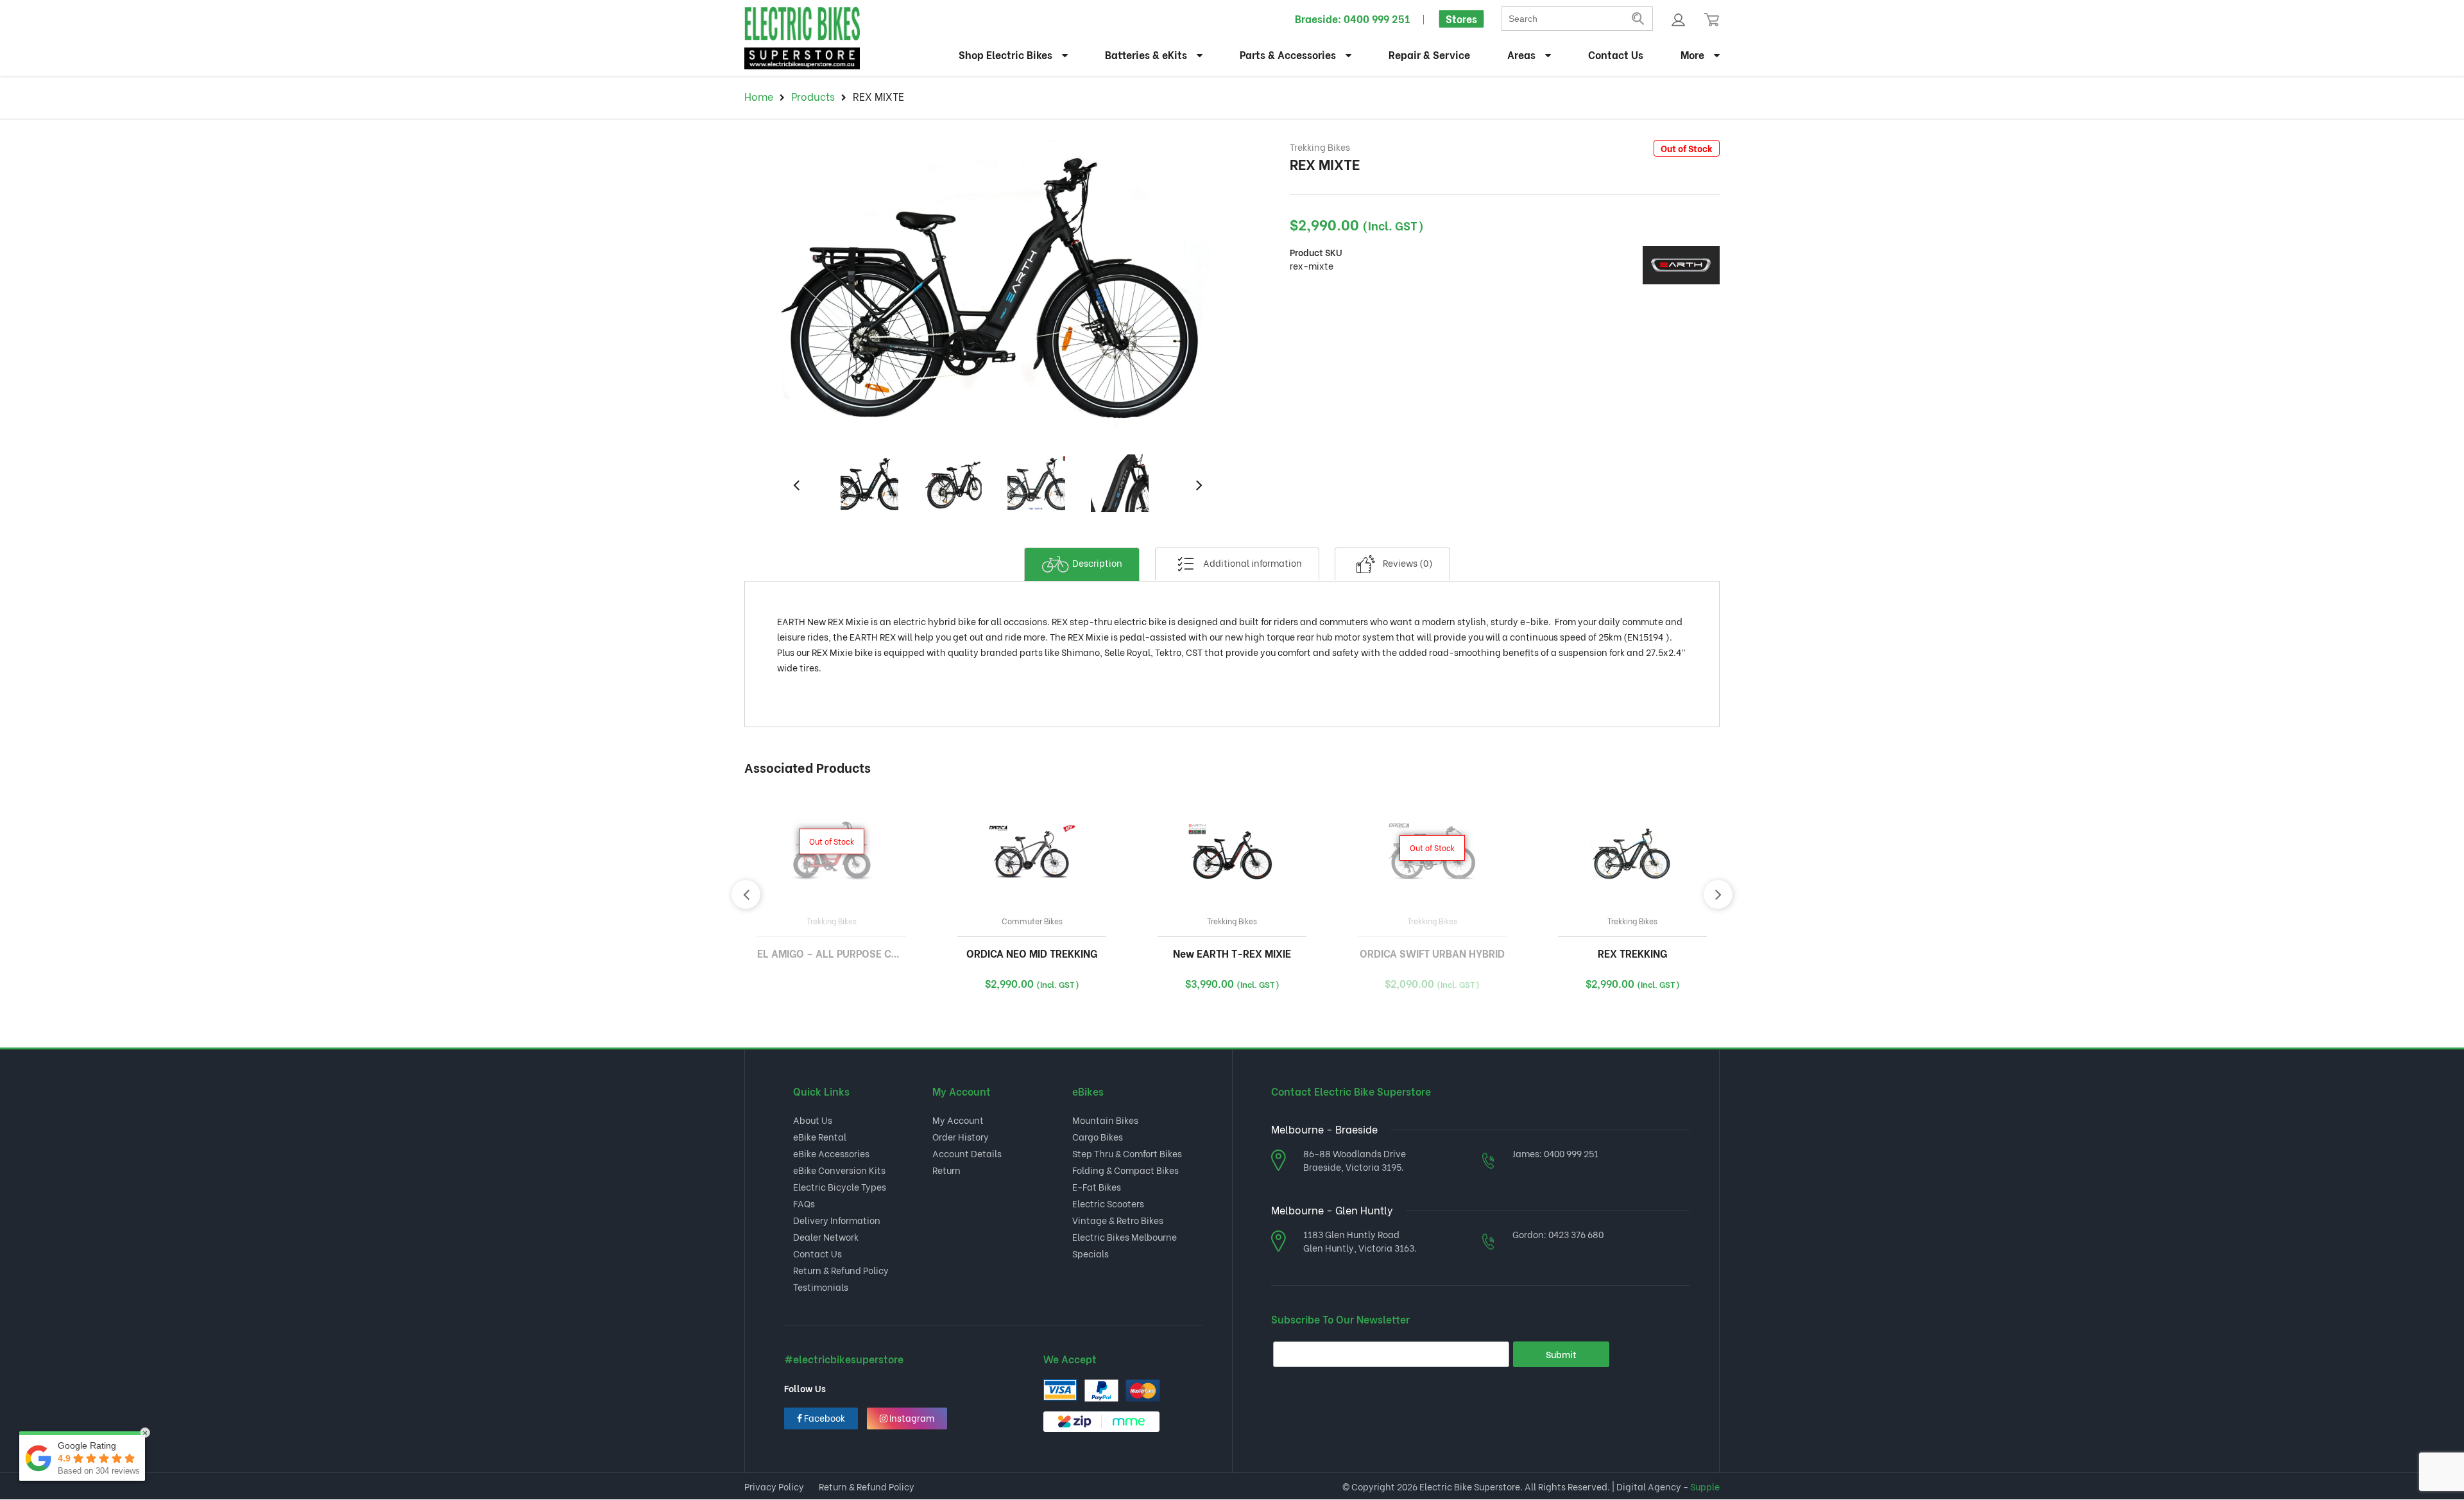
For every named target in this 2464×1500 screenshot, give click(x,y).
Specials (1091, 1253)
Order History (961, 1136)
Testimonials (821, 1287)
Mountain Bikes (1105, 1120)
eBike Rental (820, 1136)
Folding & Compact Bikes (1125, 1170)
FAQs (804, 1203)
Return (946, 1170)
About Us (813, 1120)
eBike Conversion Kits (839, 1170)
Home (759, 96)
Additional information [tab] (1252, 563)
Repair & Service (1429, 54)
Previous (793, 476)
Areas (1521, 54)
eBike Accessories (831, 1153)
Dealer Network (826, 1237)
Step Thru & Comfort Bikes (1127, 1153)
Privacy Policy (774, 1486)
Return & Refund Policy (841, 1270)
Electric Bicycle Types (840, 1186)
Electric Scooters (1108, 1203)
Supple (1705, 1486)
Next (1196, 476)
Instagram (911, 1418)
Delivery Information (837, 1220)
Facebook (824, 1418)
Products (813, 96)
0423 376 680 (1576, 1234)
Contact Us (1616, 54)
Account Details (967, 1153)
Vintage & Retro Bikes (1118, 1220)
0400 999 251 (1377, 18)
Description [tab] (1096, 563)
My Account (958, 1120)
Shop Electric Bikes (1005, 54)
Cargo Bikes (1098, 1136)
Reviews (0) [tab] (1407, 563)
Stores (1461, 18)
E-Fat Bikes (1097, 1186)
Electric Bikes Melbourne (1125, 1237)
